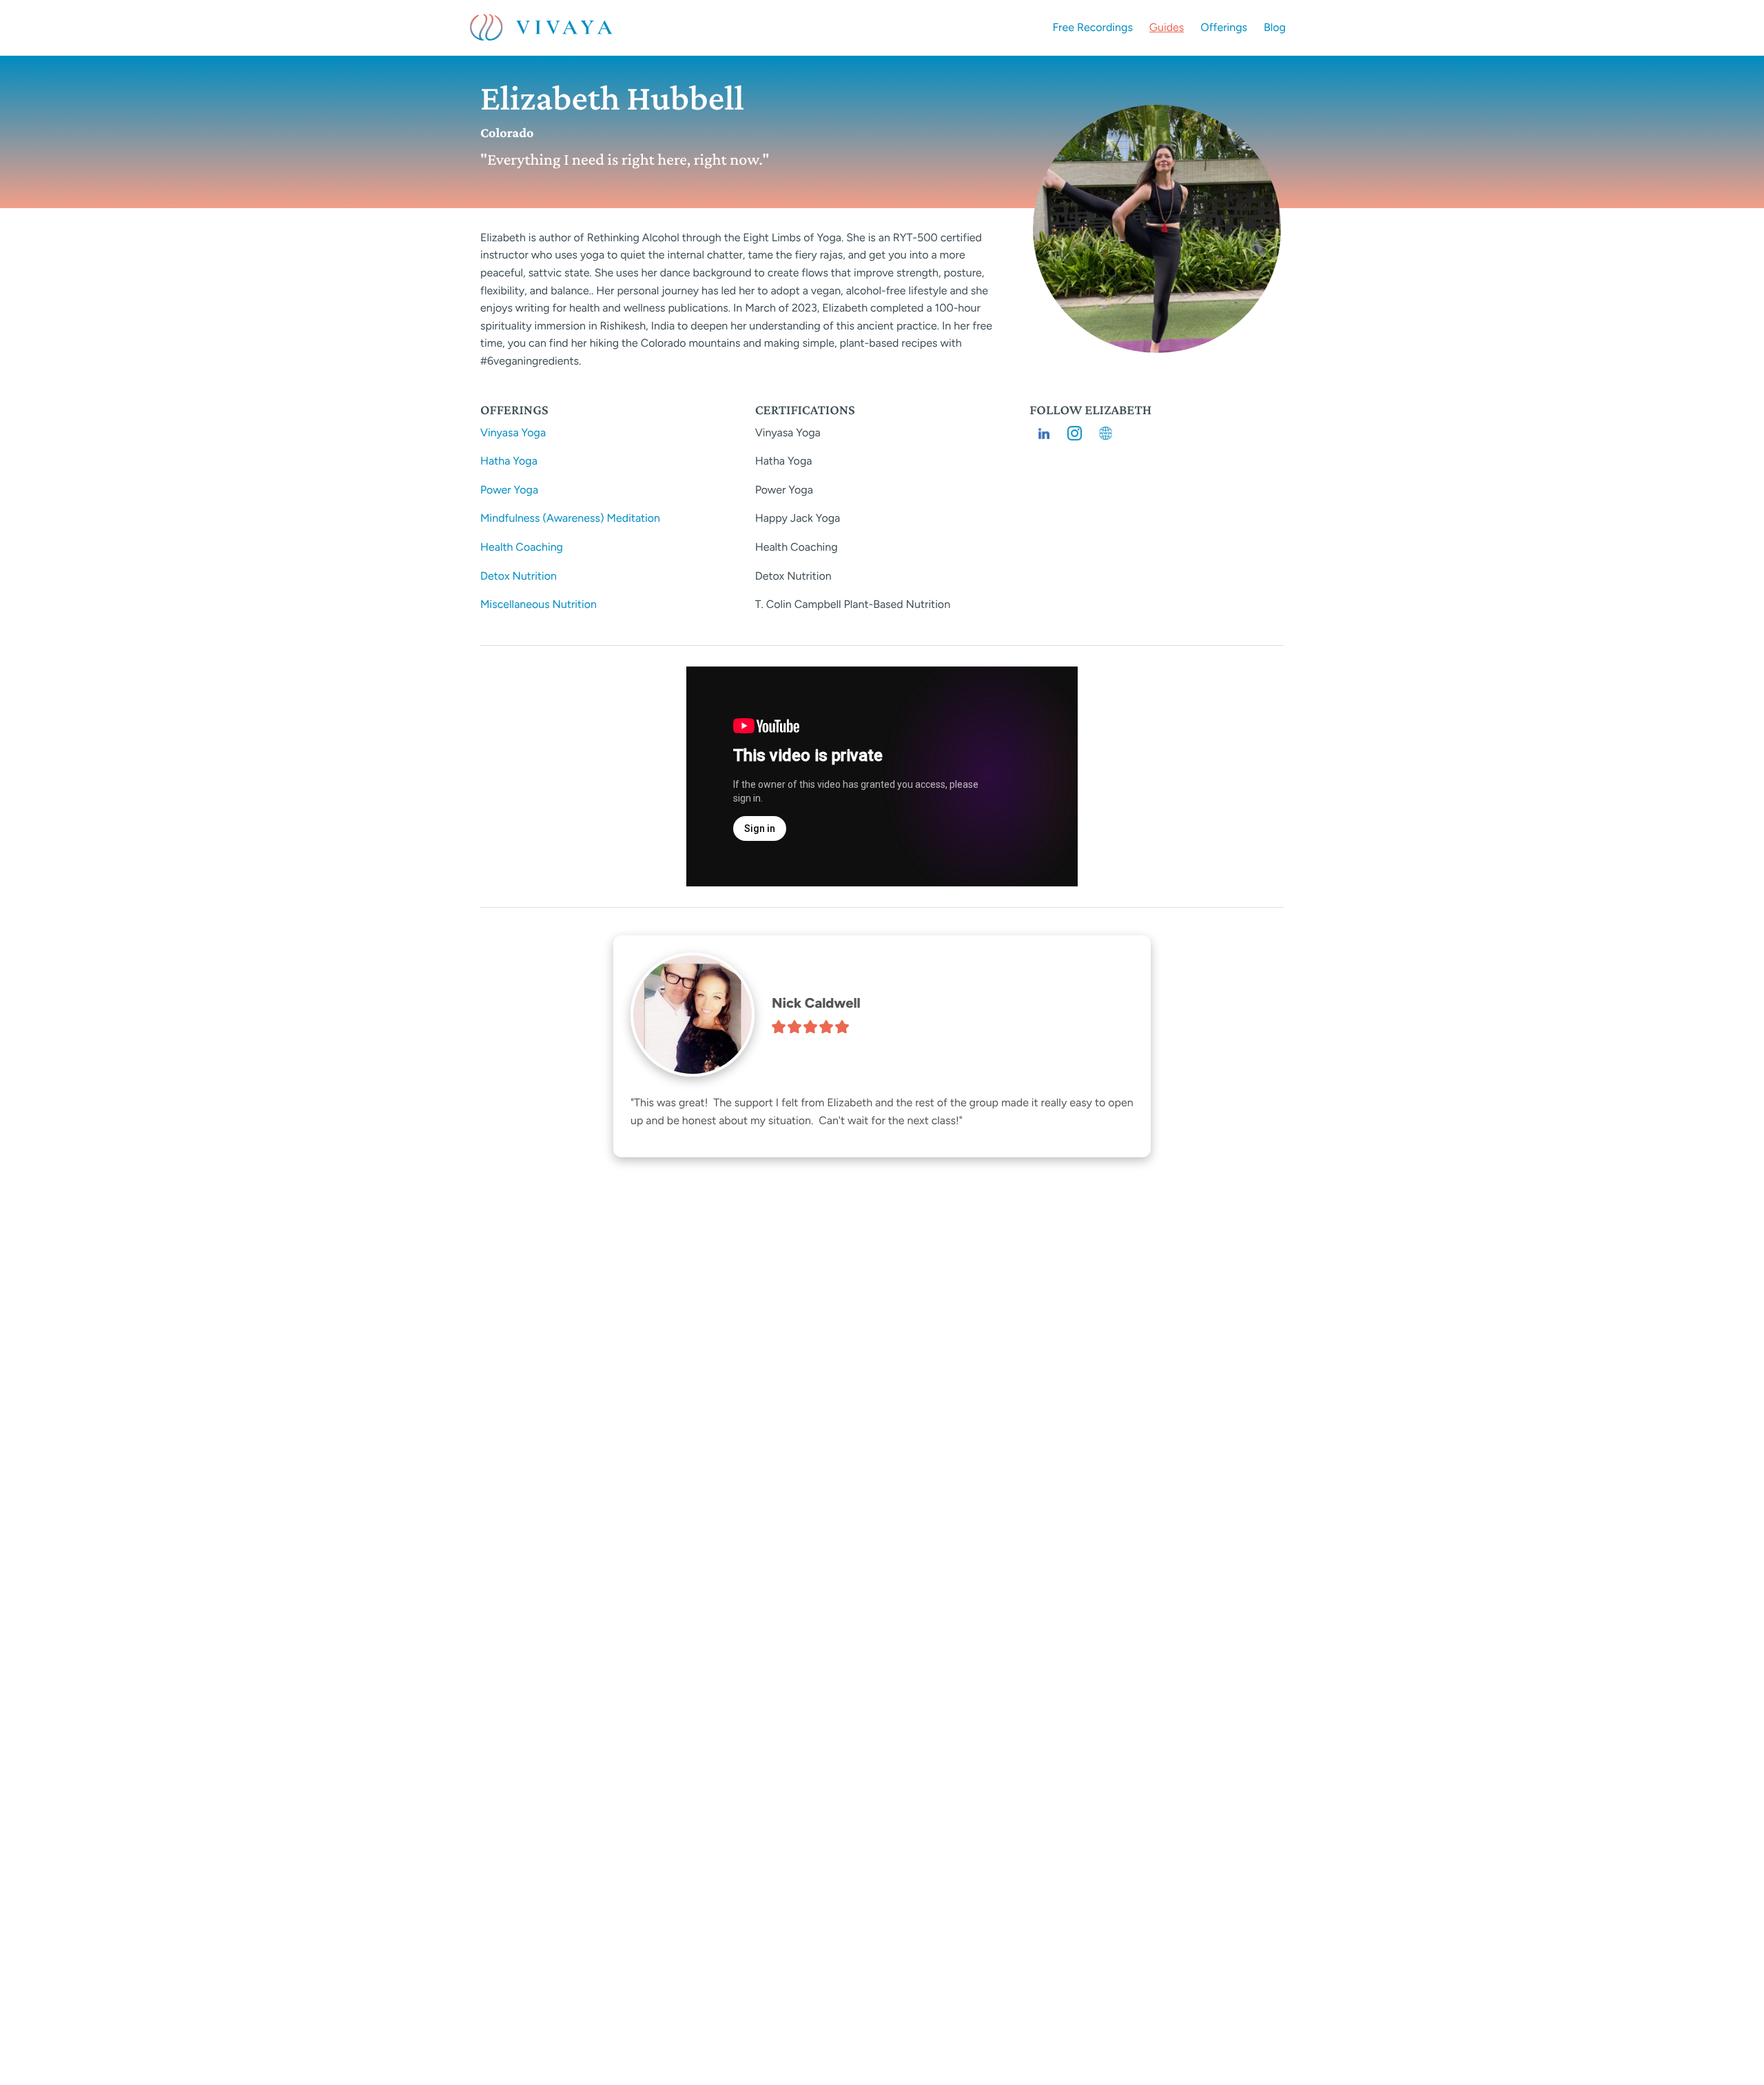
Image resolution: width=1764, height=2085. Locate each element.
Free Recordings (1093, 27)
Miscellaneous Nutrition (539, 604)
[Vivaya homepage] (541, 28)
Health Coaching (522, 547)
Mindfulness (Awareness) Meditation (570, 518)
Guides (1167, 27)
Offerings (1224, 27)
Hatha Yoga (509, 461)
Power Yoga (509, 490)
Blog (1275, 27)
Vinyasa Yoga (513, 433)
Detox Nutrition (519, 576)
